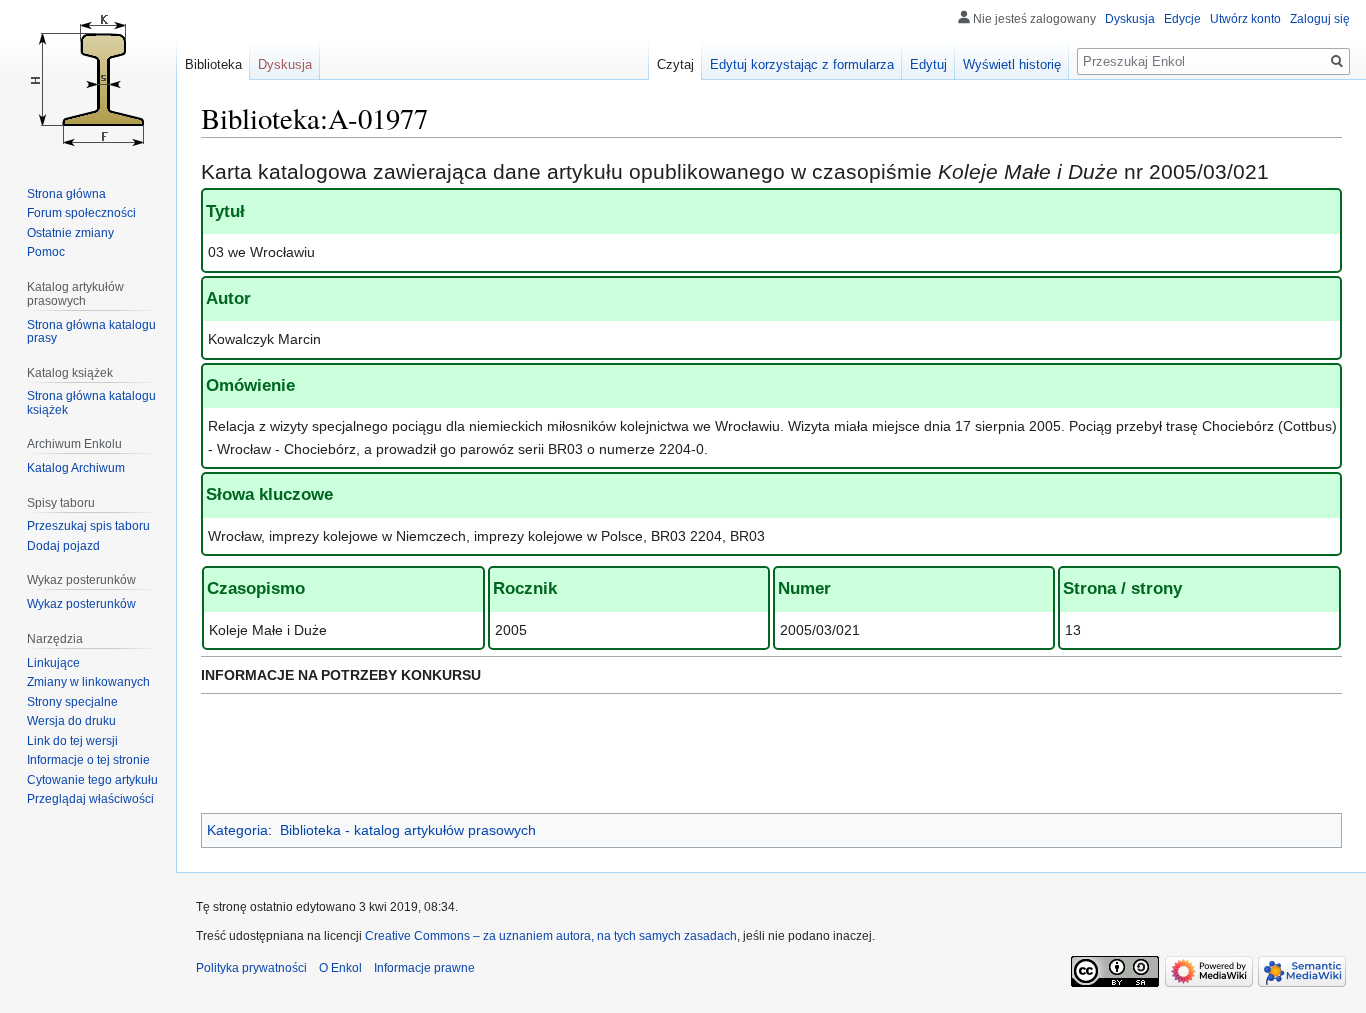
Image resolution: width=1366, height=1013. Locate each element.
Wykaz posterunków (81, 604)
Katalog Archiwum (76, 468)
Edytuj (928, 64)
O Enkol (340, 968)
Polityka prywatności (251, 968)
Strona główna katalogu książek (91, 403)
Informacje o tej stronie (88, 760)
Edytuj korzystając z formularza (802, 64)
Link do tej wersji (72, 741)
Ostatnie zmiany (70, 233)
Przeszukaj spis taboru (88, 526)
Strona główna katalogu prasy (91, 332)
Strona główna (66, 194)
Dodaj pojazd (63, 546)
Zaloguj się (1320, 19)
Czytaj (675, 64)
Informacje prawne (424, 968)
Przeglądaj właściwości (90, 799)
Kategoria (237, 830)
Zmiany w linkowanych (88, 682)
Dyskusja (1130, 19)
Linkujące (53, 663)
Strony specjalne (72, 702)
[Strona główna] (88, 80)
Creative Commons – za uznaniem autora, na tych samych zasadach (551, 936)
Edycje (1182, 19)
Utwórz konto (1245, 19)
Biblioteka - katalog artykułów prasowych (408, 830)
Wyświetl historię (1012, 64)
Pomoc (46, 252)
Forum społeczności (81, 213)
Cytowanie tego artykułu (92, 780)
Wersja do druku (71, 721)
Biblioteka (213, 64)
